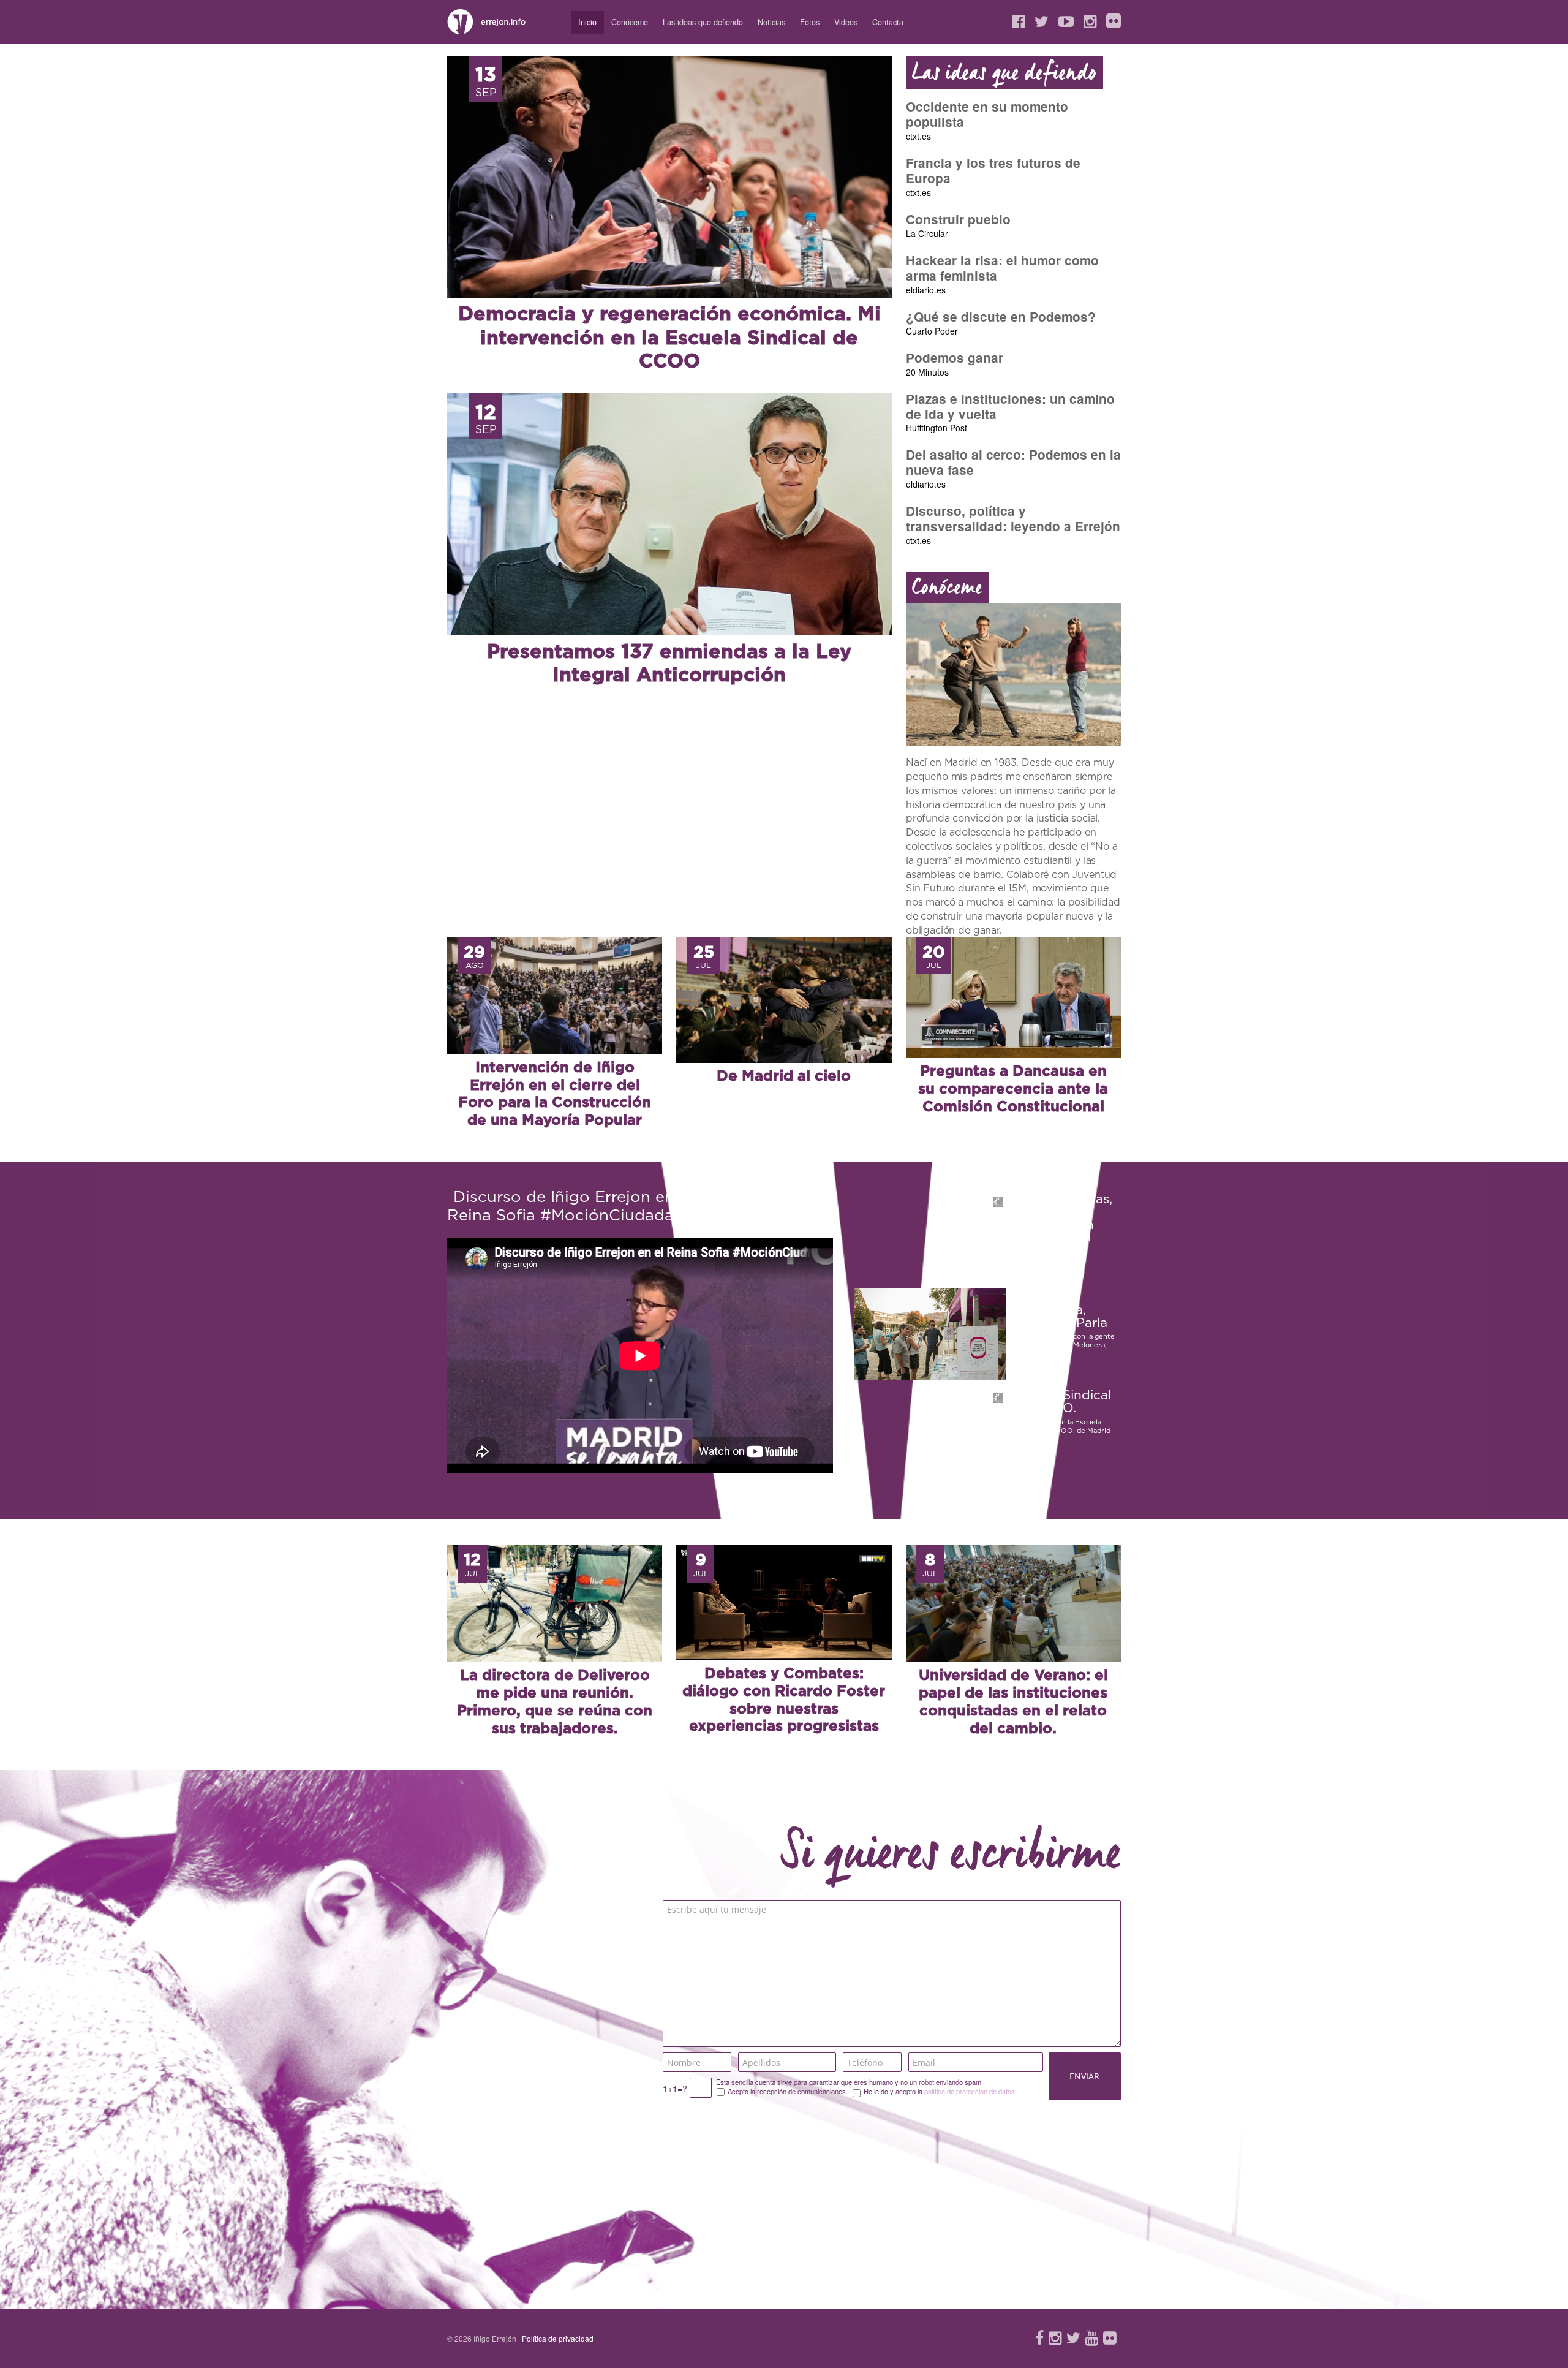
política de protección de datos (970, 2091)
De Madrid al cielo (784, 1076)
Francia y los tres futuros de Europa (993, 170)
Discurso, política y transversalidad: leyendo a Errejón (1013, 518)
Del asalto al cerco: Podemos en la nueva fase (1013, 462)
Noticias (771, 22)
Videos (846, 22)
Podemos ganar (955, 357)
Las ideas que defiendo (703, 22)
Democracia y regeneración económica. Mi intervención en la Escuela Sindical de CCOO (669, 338)
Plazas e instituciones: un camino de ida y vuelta (1010, 406)
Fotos (810, 22)
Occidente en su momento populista (987, 114)
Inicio (587, 22)
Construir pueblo (958, 219)
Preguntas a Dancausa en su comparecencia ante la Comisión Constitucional (1013, 1089)
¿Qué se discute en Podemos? (1001, 316)
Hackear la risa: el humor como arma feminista (1002, 268)
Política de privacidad (558, 2338)
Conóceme (630, 22)
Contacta (888, 22)
